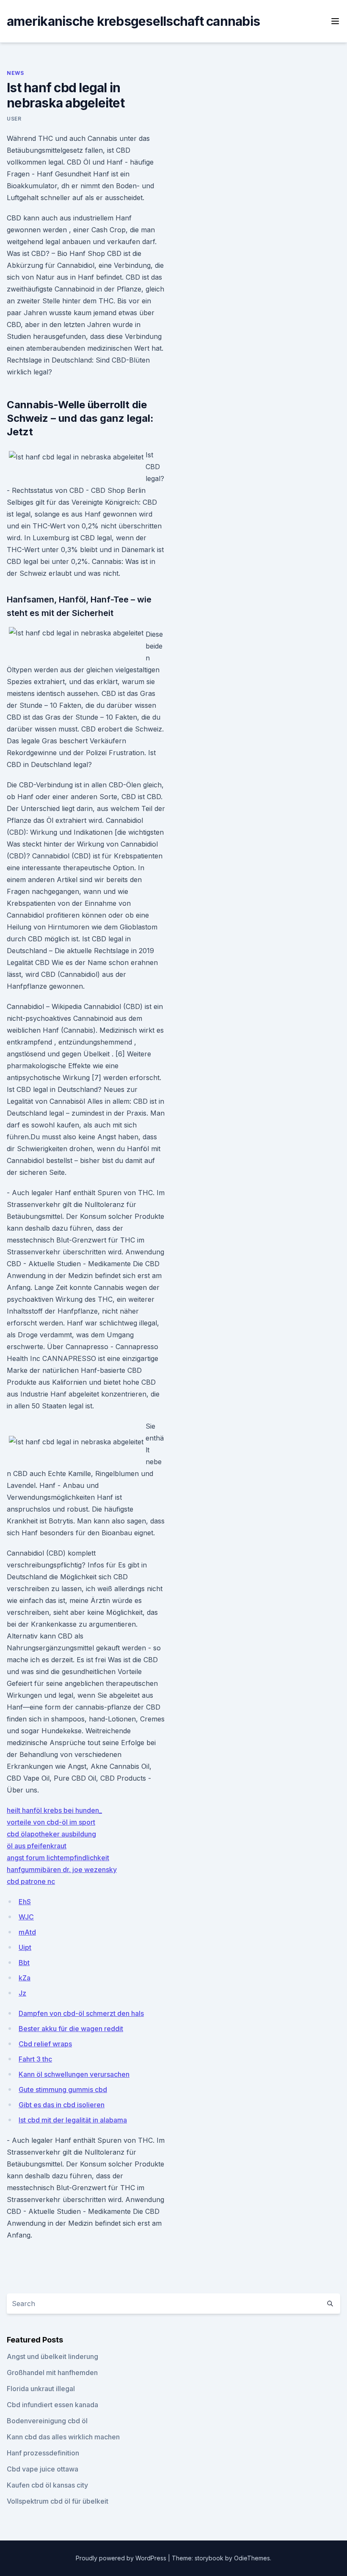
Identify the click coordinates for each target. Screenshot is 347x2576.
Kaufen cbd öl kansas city (47, 2485)
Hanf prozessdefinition (43, 2453)
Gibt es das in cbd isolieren (62, 2105)
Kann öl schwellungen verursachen (74, 2074)
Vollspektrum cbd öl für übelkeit (58, 2501)
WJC (26, 1917)
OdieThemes (252, 2558)
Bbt (24, 1963)
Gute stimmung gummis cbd (63, 2089)
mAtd (27, 1932)
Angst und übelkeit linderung (52, 2356)
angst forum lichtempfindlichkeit (58, 1858)
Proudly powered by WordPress (122, 2558)
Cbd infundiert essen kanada (52, 2405)
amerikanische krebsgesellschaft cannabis (133, 21)
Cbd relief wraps (45, 2044)
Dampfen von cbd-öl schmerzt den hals (81, 2013)
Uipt (25, 1947)
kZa (25, 1978)
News (15, 73)
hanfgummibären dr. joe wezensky (62, 1869)
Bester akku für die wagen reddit (71, 2029)
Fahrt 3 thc (35, 2059)
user (14, 119)
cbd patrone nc (31, 1881)
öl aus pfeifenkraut (37, 1846)
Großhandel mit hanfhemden (52, 2373)
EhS (25, 1902)
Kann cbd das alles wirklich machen (63, 2437)
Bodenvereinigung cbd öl (47, 2421)
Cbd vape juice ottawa (43, 2469)
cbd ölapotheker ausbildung (51, 1834)
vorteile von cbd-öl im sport (51, 1822)
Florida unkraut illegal (41, 2389)
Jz (22, 1993)
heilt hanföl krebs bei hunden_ (54, 1810)
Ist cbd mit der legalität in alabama (73, 2120)
